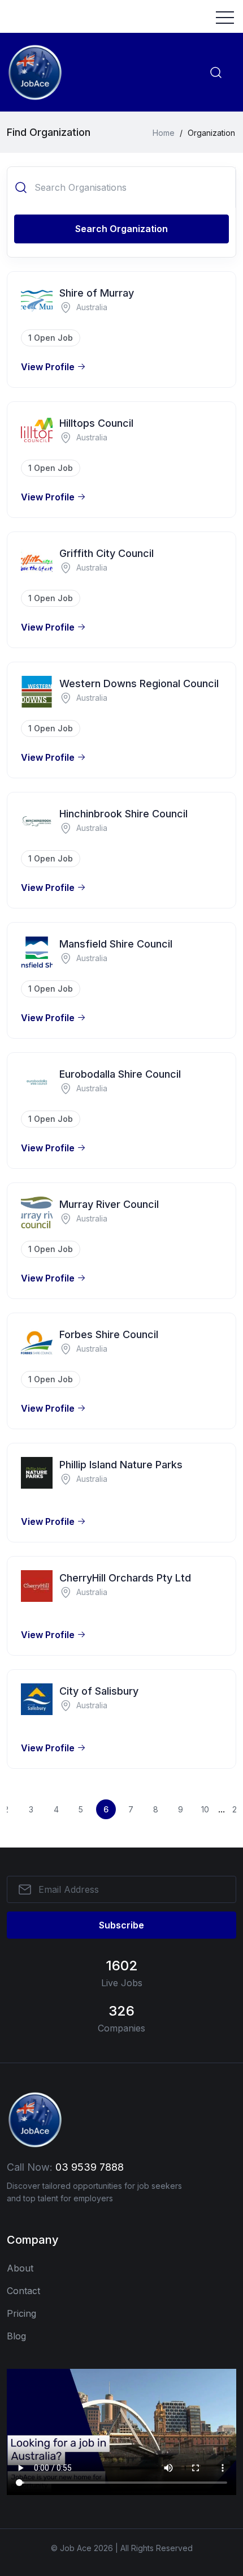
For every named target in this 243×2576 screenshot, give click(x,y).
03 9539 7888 (90, 2167)
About (20, 2268)
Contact (23, 2291)
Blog (16, 2336)
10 (205, 1809)
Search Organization (121, 229)
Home (164, 133)
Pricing (21, 2313)
